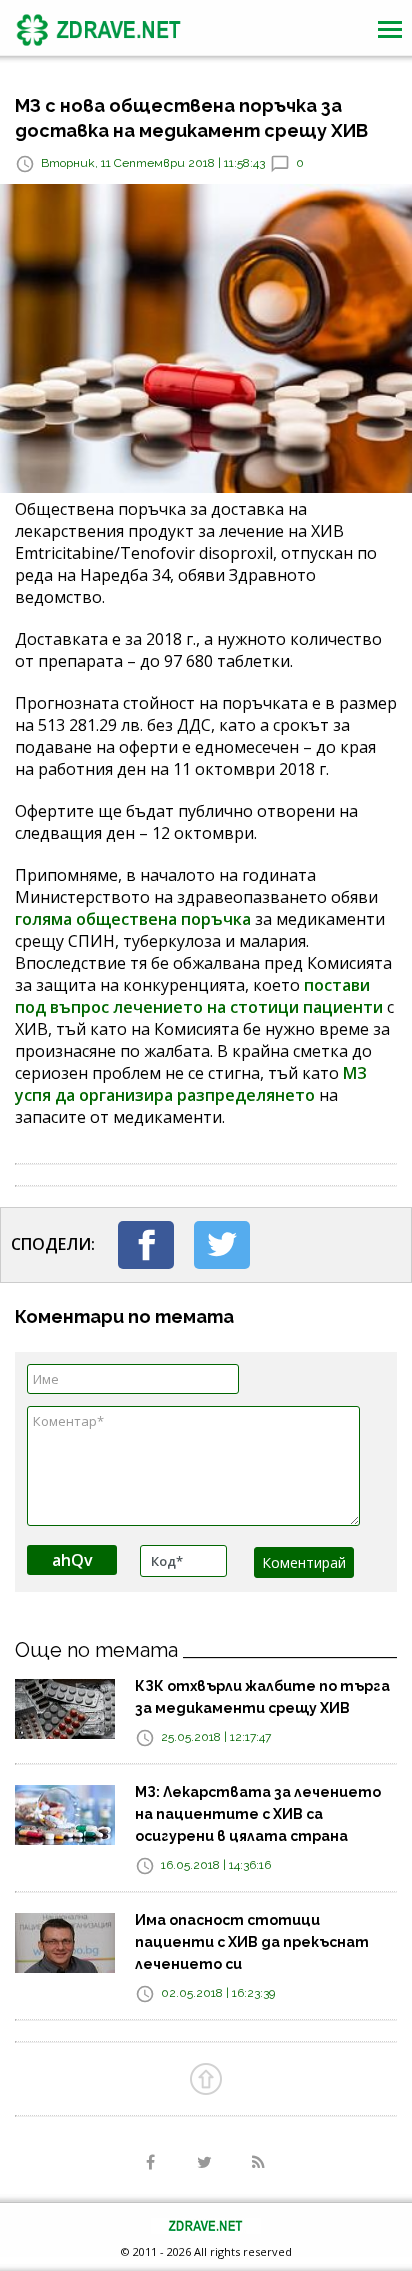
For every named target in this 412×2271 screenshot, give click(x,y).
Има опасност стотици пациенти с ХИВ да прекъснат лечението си (252, 1942)
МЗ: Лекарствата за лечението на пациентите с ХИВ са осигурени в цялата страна (258, 1814)
